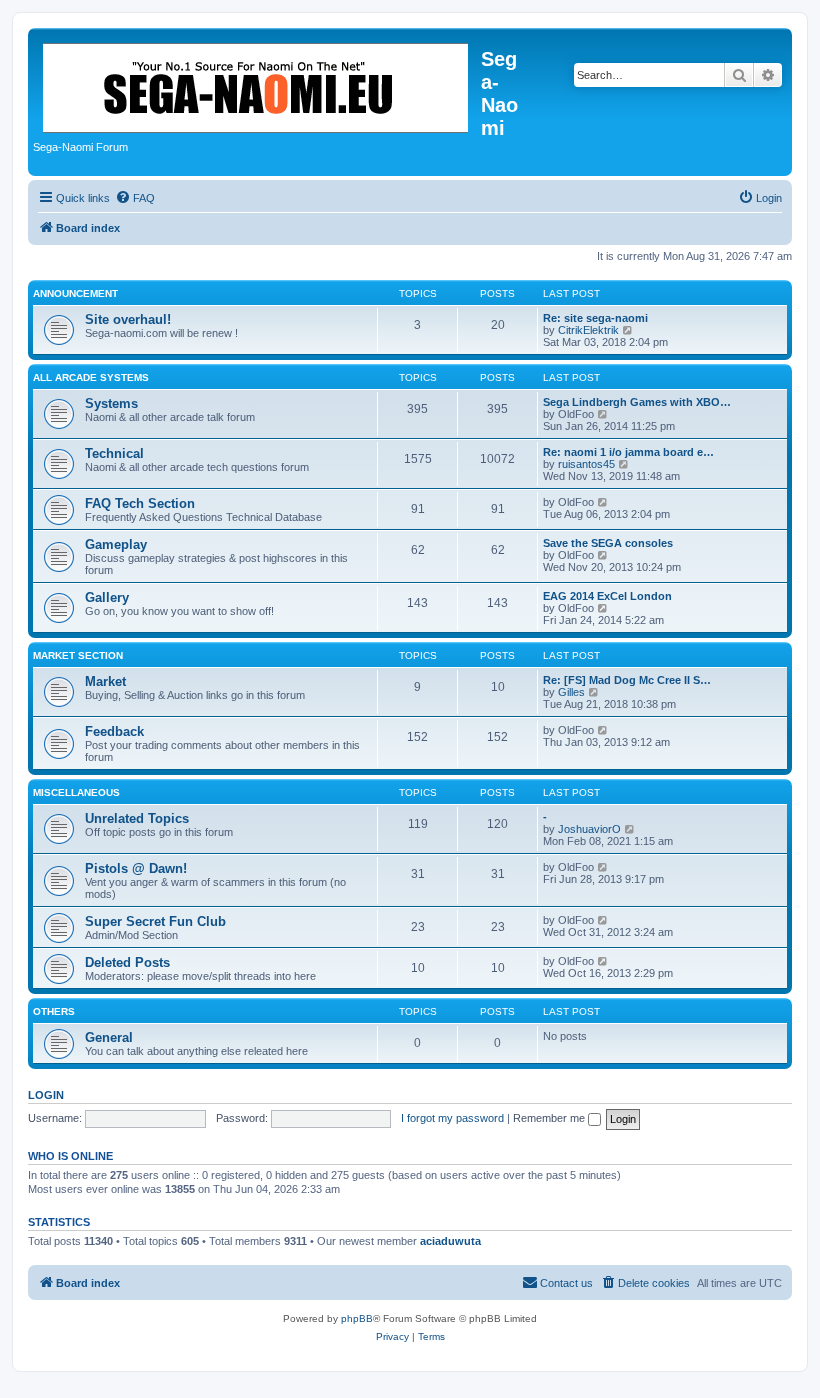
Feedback (114, 731)
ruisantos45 (586, 464)
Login (46, 1095)
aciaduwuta (450, 1241)
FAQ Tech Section (140, 503)
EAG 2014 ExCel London (607, 596)
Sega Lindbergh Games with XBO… (637, 402)
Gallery (107, 597)
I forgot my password (452, 1118)
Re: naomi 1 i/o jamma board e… (628, 452)
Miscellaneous (76, 792)
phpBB (357, 1318)
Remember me (550, 1118)
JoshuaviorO (589, 829)
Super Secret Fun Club (155, 921)
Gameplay (116, 544)
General (109, 1037)
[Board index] (257, 84)
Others (54, 1011)
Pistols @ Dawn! (136, 868)
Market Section (78, 655)
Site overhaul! (128, 319)
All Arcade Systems (91, 377)
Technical (114, 453)
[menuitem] (135, 198)
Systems (111, 403)
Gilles (571, 692)
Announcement (75, 293)
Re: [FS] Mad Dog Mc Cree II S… (627, 680)
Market (105, 681)
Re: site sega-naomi (595, 318)
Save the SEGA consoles (608, 543)
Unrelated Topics (137, 818)
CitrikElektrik (588, 330)
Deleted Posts (127, 962)
